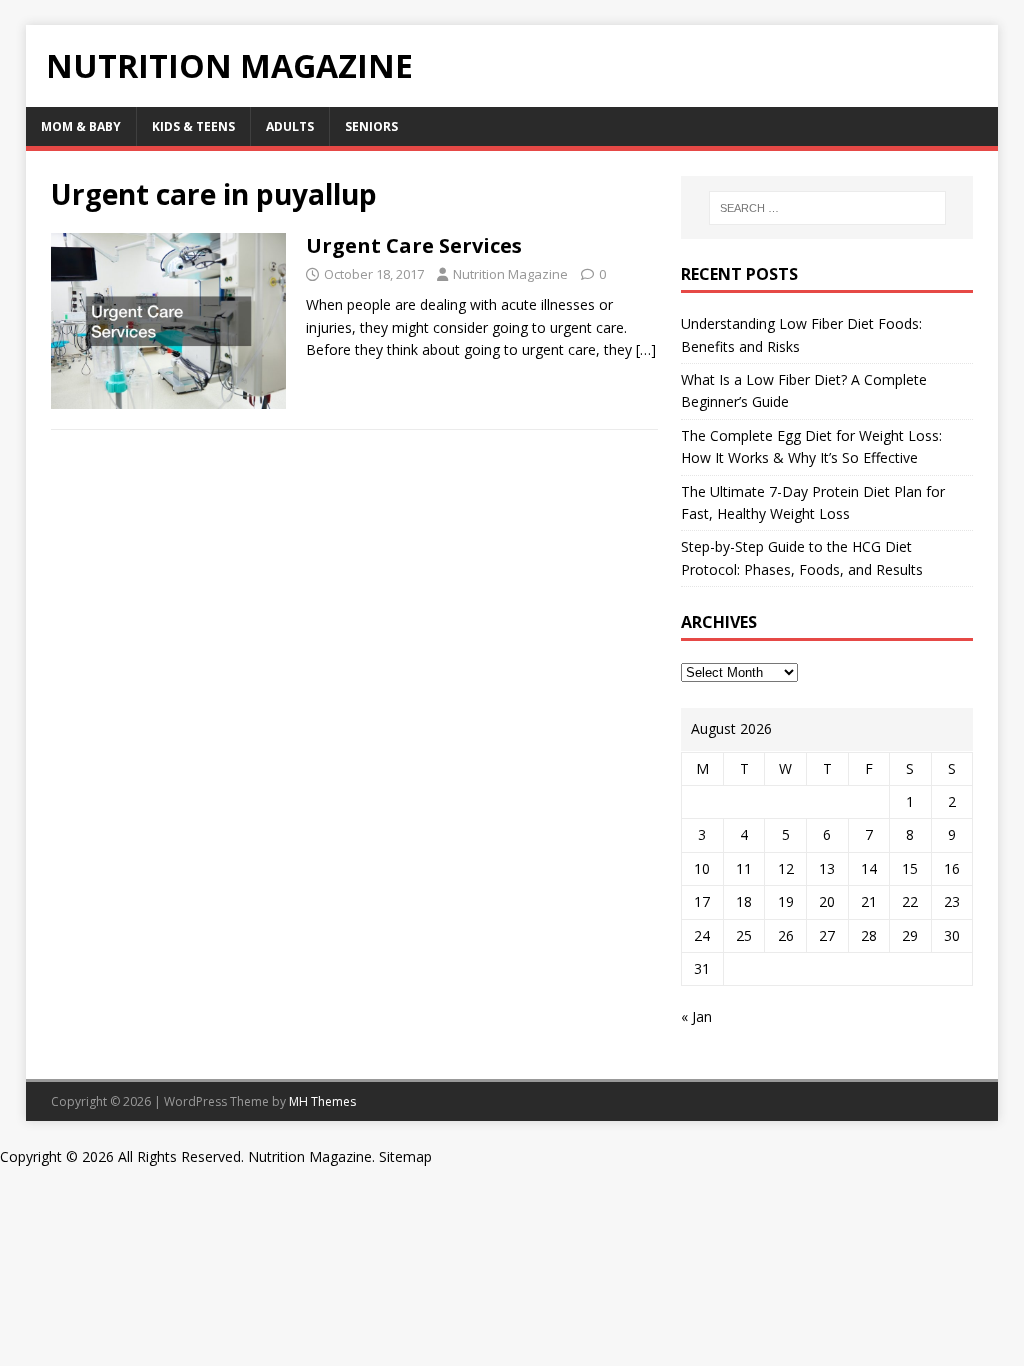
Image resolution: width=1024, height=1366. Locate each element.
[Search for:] (827, 208)
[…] (646, 349)
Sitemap (405, 1156)
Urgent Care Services (414, 245)
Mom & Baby (81, 126)
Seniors (371, 126)
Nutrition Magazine (510, 274)
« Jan (696, 1016)
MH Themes (322, 1101)
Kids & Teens (193, 126)
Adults (290, 126)
